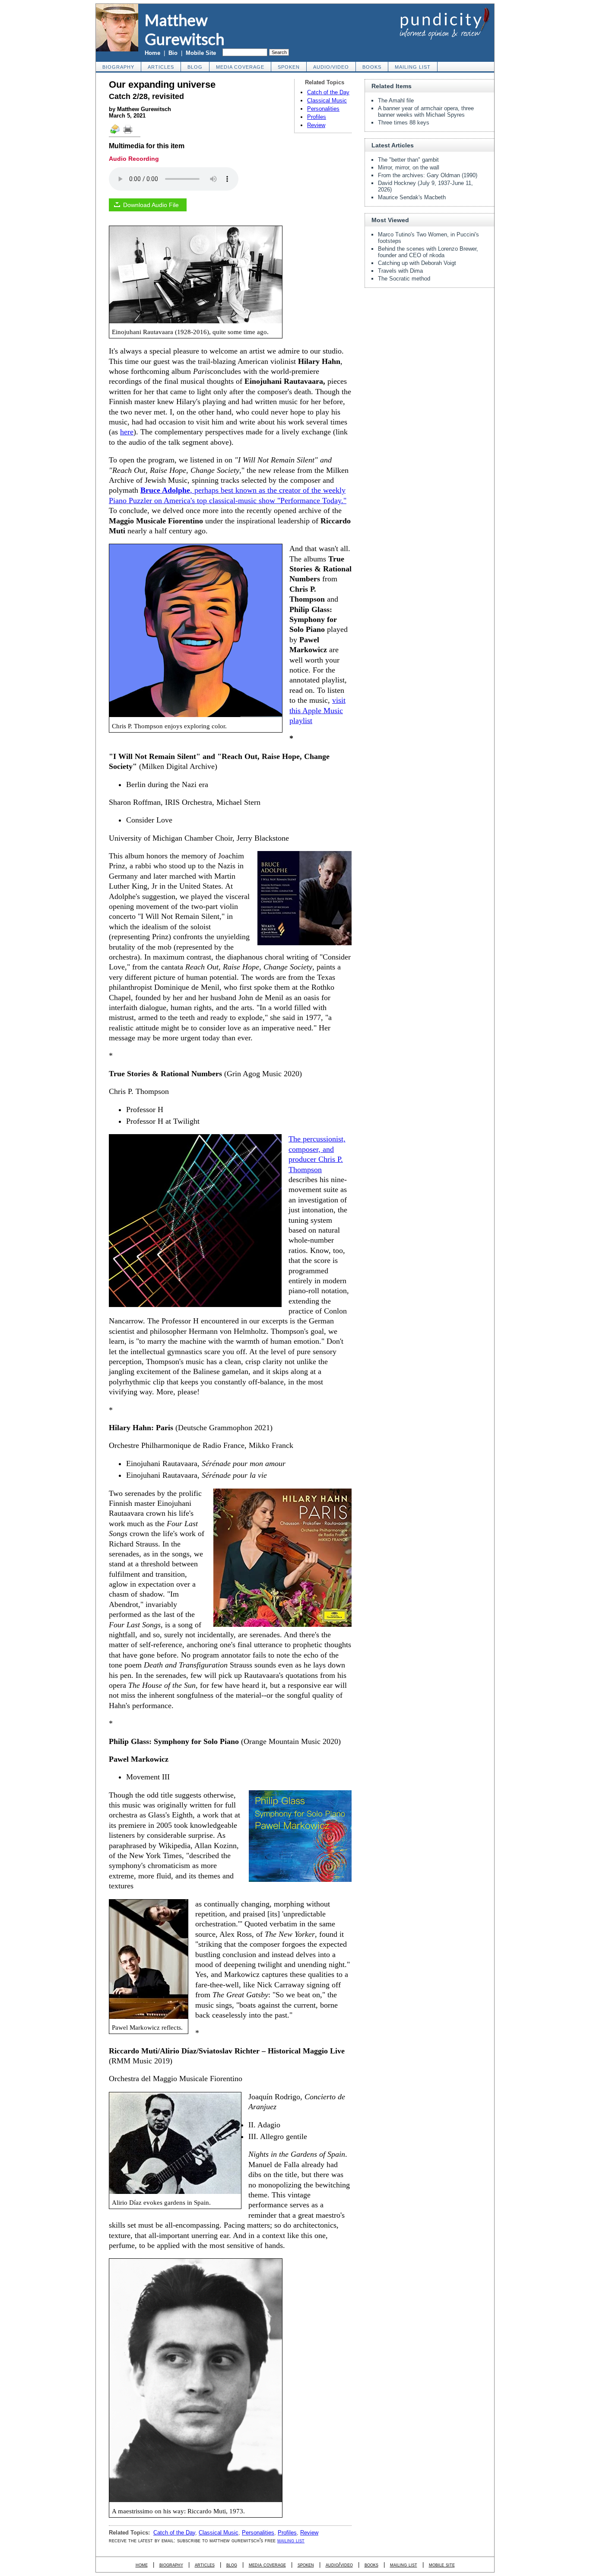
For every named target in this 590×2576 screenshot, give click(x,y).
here (127, 432)
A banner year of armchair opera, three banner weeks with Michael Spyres (426, 112)
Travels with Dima (400, 271)
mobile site (442, 2565)
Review (316, 125)
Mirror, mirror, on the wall (409, 167)
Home (152, 53)
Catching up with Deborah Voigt (417, 263)
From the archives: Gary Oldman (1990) (428, 175)
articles (161, 67)
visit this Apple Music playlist (317, 710)
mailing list (413, 67)
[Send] (115, 133)
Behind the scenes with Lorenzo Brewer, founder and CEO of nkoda (428, 252)
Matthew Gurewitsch (185, 29)
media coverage (240, 67)
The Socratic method (404, 279)
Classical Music (327, 100)
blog (195, 67)
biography (118, 67)
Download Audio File (151, 205)
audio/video (331, 67)
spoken (289, 67)
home (142, 2565)
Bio (173, 53)
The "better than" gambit (408, 160)
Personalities (323, 109)
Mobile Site (201, 53)
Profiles (317, 117)
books (372, 67)
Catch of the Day (328, 92)
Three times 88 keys (404, 123)
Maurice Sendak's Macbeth (412, 197)
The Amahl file (396, 100)
